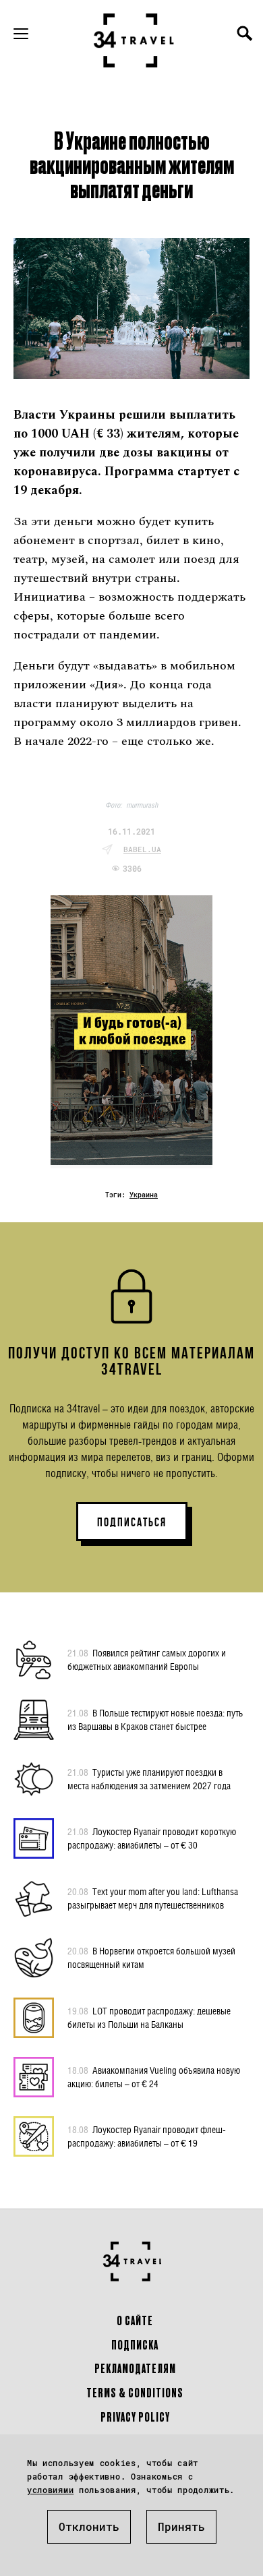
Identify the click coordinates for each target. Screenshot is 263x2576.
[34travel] (134, 40)
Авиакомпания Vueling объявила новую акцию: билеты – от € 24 (154, 2077)
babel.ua (142, 849)
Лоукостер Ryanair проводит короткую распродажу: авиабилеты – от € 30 (152, 1838)
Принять (181, 2526)
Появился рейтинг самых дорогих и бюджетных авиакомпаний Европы (147, 1659)
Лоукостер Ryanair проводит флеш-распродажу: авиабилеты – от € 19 (147, 2136)
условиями (50, 2490)
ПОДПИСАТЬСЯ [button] (132, 1522)
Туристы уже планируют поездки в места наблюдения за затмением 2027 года (149, 1779)
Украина (144, 1195)
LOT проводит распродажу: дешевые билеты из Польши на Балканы (149, 2017)
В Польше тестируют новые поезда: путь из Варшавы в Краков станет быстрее (155, 1719)
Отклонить (89, 2526)
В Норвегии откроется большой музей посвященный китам (151, 1957)
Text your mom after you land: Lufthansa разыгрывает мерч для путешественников (153, 1898)
